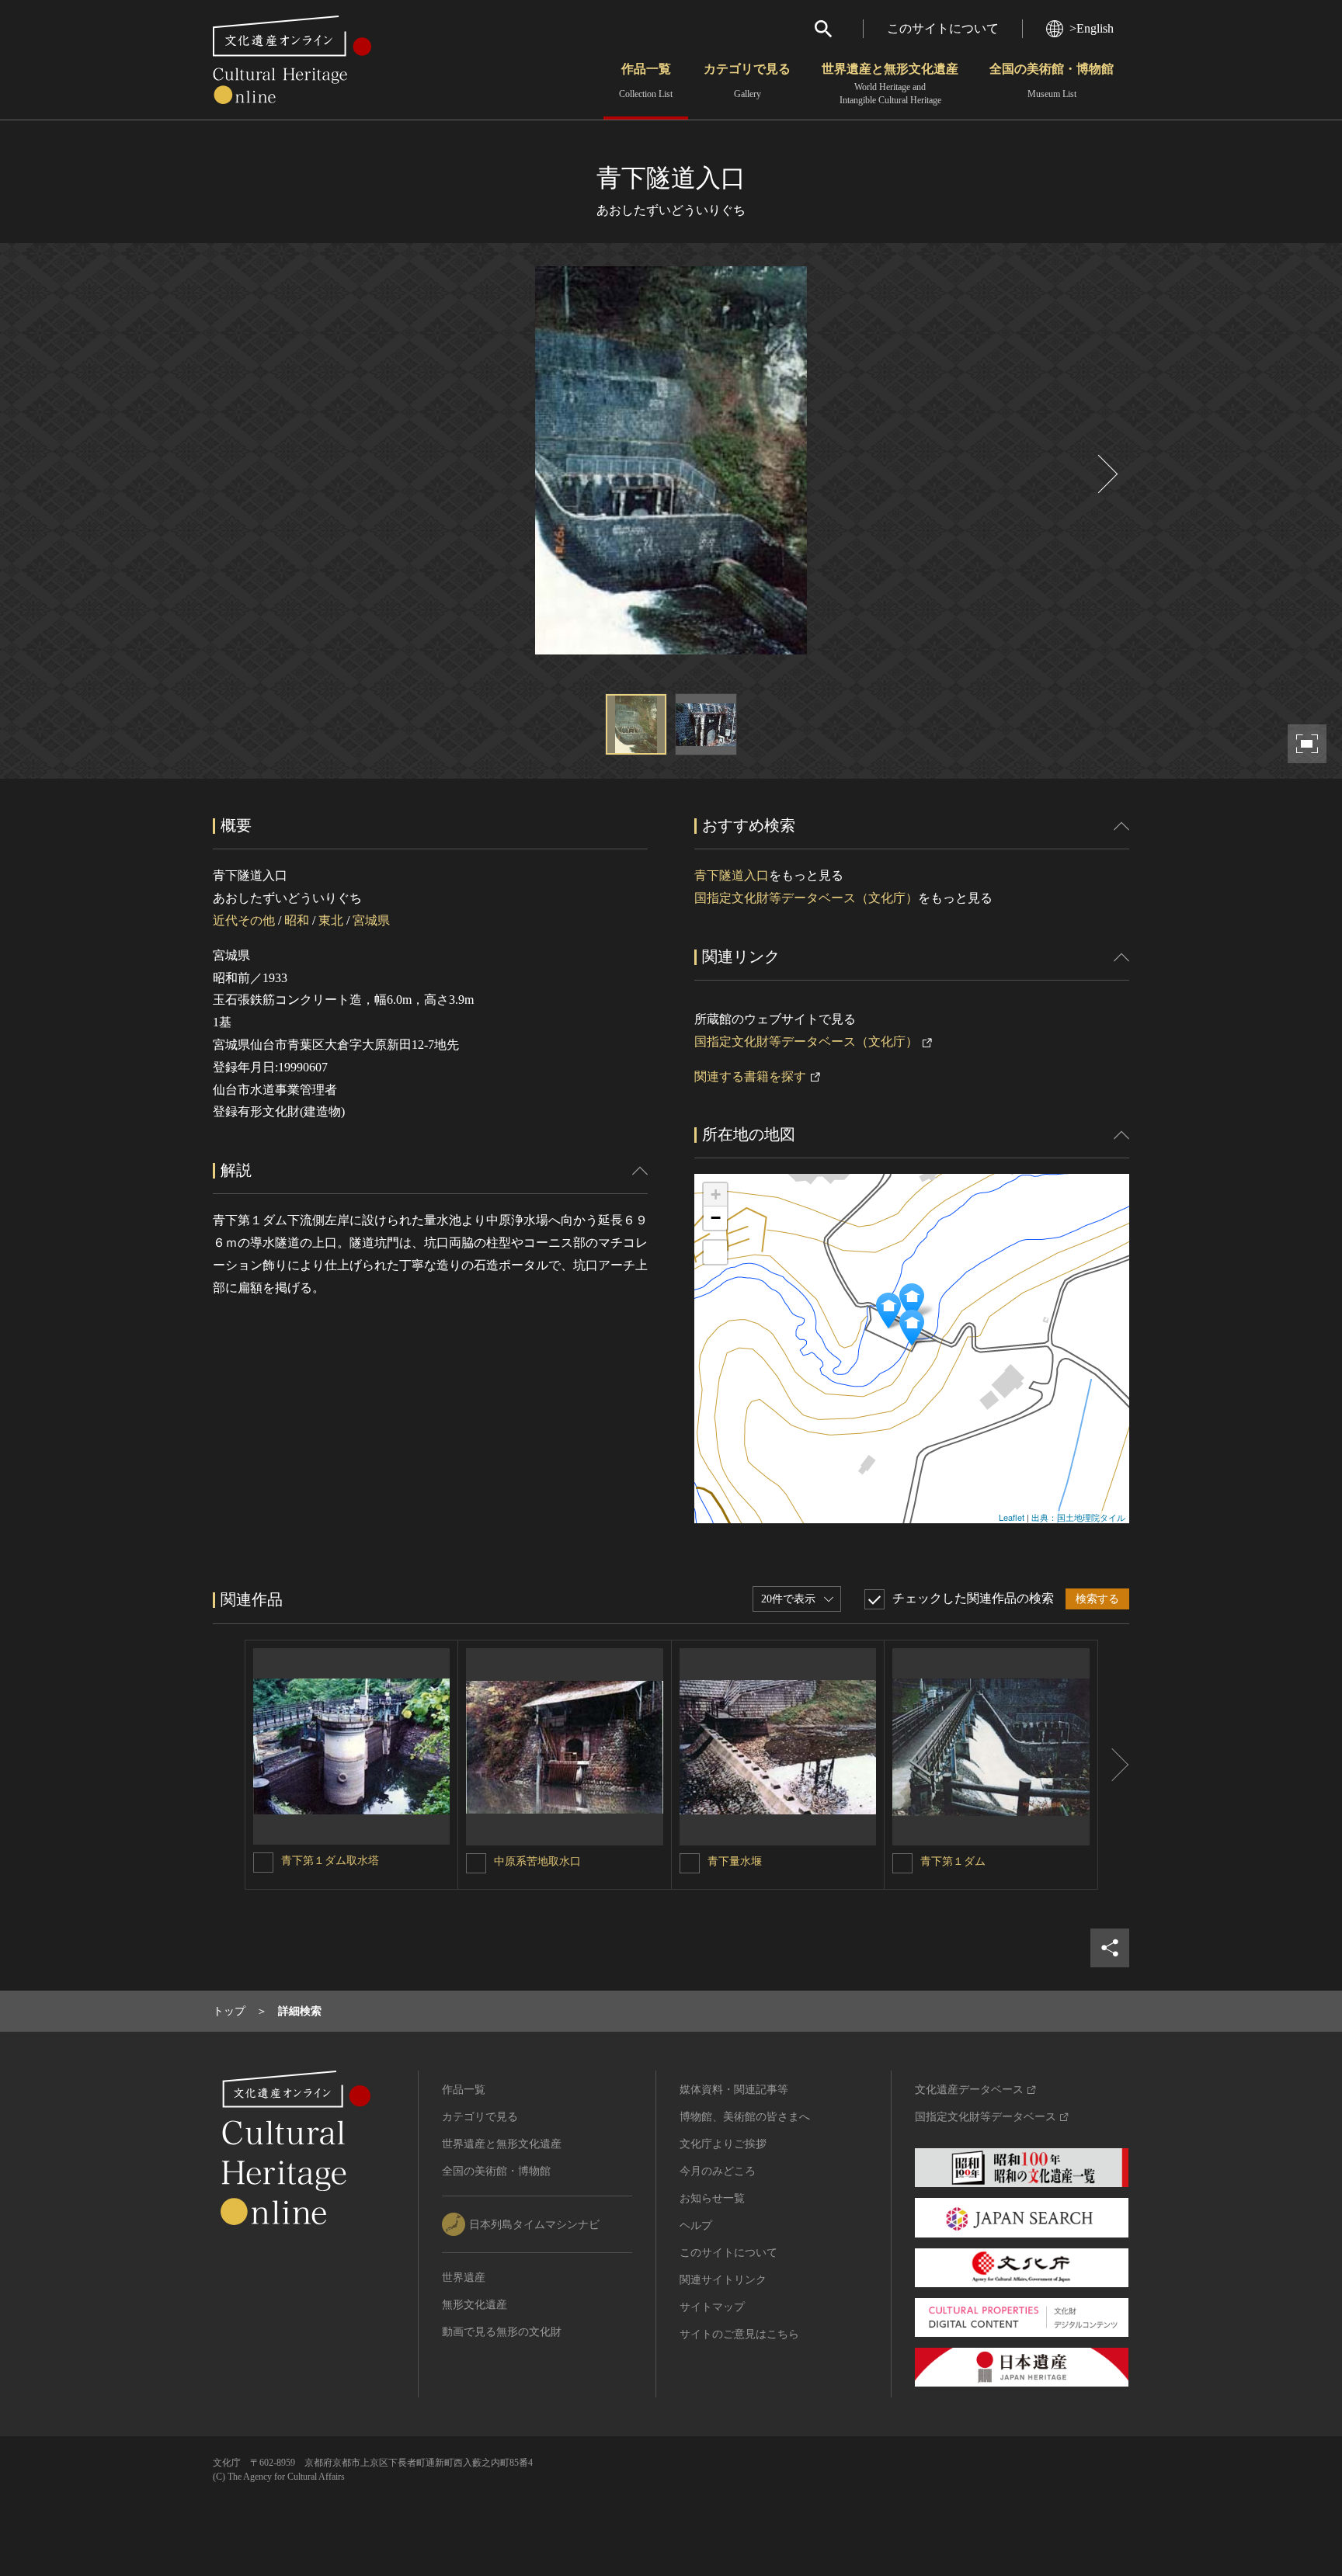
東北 (331, 920)
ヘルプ (696, 2225)
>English (1092, 28)
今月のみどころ (718, 2171)
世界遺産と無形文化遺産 (890, 84)
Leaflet (1012, 1517)
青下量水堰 (735, 1861)
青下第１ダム (953, 1861)
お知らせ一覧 (712, 2198)
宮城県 (371, 920)
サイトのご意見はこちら (739, 2334)
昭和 (297, 920)
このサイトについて (943, 28)
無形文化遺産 (475, 2305)
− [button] (716, 1218)
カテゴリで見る (747, 81)
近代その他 (244, 920)
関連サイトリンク (723, 2280)
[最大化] (715, 1252)
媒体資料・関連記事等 (734, 2090)
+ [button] (716, 1194)
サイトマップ (712, 2307)
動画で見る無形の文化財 (502, 2332)
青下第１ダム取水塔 (330, 1861)
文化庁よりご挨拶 (723, 2144)
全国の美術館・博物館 (1052, 81)
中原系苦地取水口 (537, 1861)
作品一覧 (646, 81)
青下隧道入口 (732, 875)
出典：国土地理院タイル (1078, 1517)
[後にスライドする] (1106, 474)
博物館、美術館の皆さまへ (745, 2117)
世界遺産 (464, 2277)
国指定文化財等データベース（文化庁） (806, 898)
